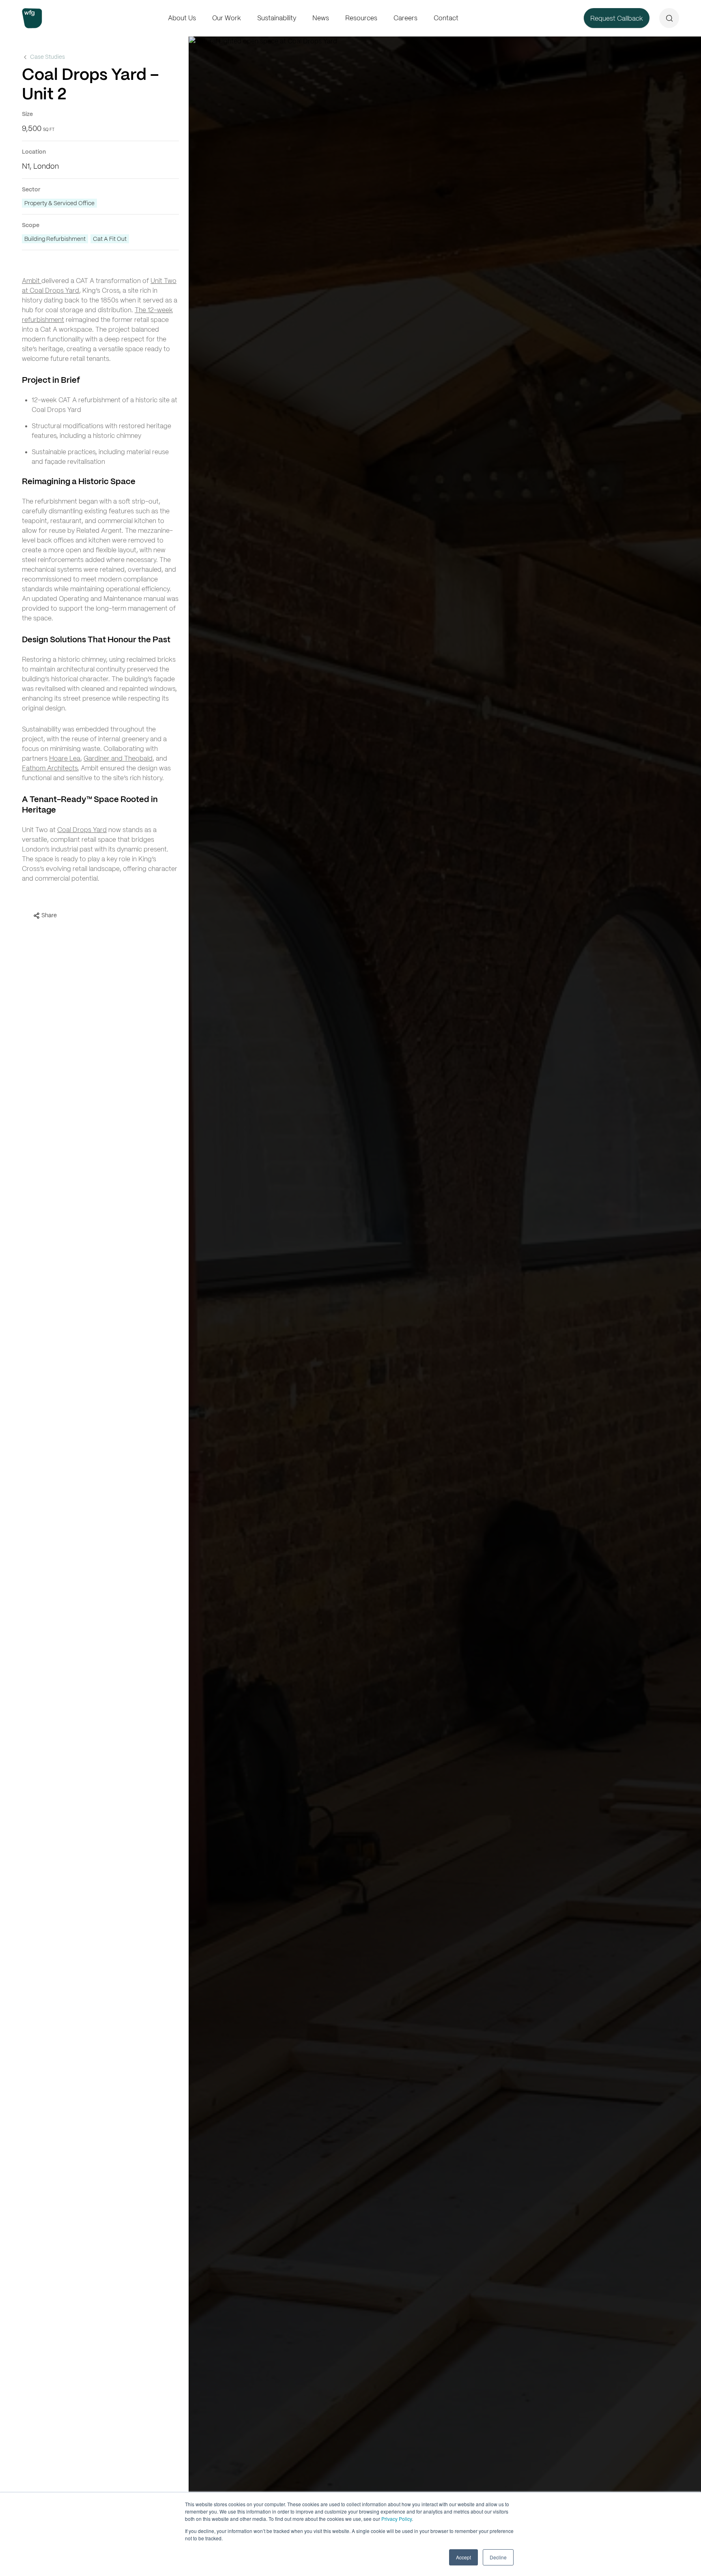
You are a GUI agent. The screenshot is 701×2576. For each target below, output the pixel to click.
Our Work (227, 18)
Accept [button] (463, 2557)
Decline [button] (498, 2557)
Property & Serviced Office (59, 203)
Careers (405, 18)
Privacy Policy (397, 2519)
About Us (182, 18)
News (321, 18)
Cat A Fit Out (110, 239)
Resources (361, 18)
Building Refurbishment (55, 239)
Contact (446, 18)
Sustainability (277, 18)
